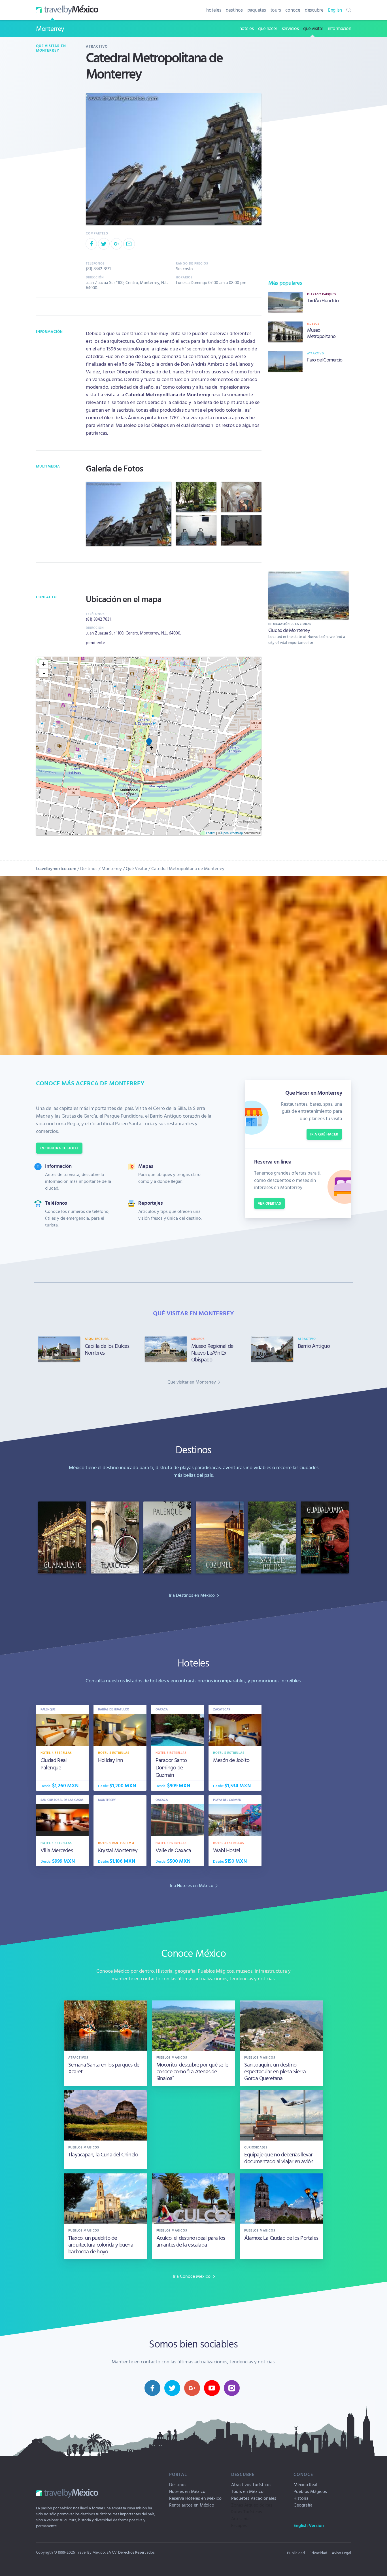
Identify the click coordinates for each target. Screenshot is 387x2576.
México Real (305, 2484)
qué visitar (313, 28)
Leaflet (211, 833)
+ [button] (44, 664)
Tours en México (247, 2491)
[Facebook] (91, 244)
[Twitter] (104, 244)
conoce (293, 10)
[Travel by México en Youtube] (212, 2388)
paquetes (257, 10)
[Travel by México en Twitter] (172, 2388)
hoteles (214, 10)
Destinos (89, 868)
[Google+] (116, 244)
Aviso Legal (341, 2553)
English (335, 10)
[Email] (129, 244)
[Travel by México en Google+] (192, 2388)
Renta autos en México (192, 2505)
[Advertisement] (309, 470)
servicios (290, 28)
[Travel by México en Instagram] (232, 2388)
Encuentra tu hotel (59, 1148)
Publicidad (296, 2553)
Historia (301, 2498)
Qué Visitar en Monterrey (51, 48)
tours (276, 10)
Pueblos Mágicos (310, 2491)
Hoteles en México (187, 2491)
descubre (314, 10)
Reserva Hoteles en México (195, 2498)
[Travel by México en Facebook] (152, 2388)
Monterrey (50, 28)
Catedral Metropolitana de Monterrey (188, 868)
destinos (234, 10)
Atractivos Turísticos (251, 2484)
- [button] (44, 673)
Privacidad (318, 2553)
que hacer (268, 28)
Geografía (303, 2505)
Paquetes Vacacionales (254, 2498)
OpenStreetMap (232, 833)
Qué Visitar (137, 868)
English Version (309, 2525)
